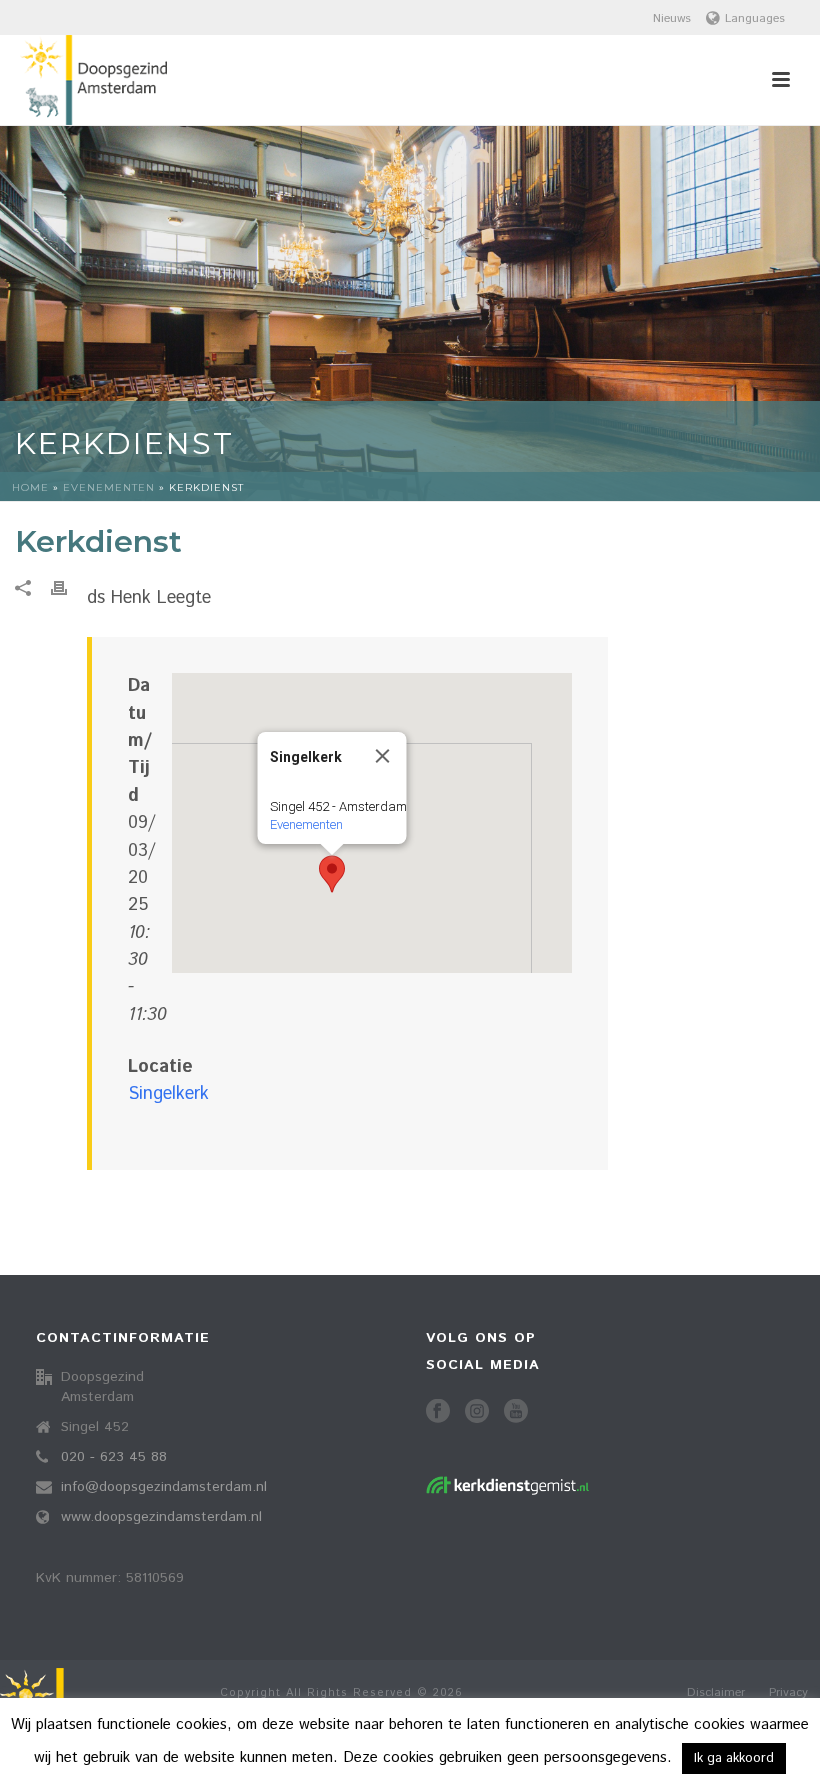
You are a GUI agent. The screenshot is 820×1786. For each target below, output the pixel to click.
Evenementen (109, 487)
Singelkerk (168, 1094)
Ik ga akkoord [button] (734, 1758)
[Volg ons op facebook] (438, 1412)
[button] (332, 874)
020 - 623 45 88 (114, 1457)
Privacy (788, 1693)
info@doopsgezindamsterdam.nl (164, 1487)
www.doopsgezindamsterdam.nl (161, 1517)
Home (30, 487)
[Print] (69, 588)
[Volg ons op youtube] (516, 1412)
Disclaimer (716, 1693)
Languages (755, 18)
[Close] (383, 756)
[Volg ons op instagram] (477, 1412)
